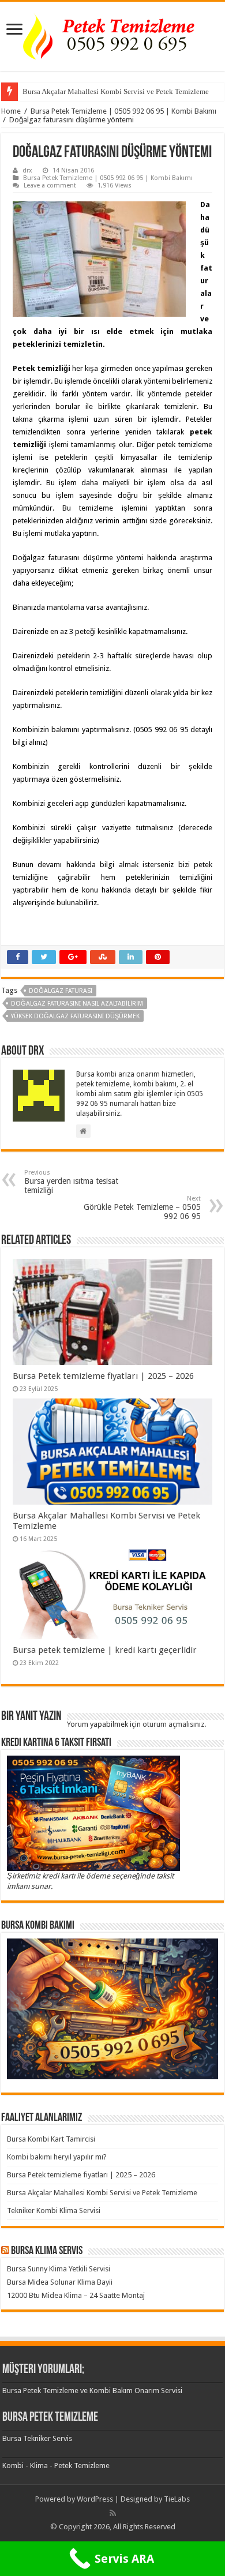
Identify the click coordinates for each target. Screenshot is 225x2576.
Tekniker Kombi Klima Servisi (54, 2211)
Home (11, 111)
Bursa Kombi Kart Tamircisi (51, 2139)
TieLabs (177, 2499)
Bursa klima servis (47, 2251)
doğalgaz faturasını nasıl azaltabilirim (77, 1004)
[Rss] (113, 2513)
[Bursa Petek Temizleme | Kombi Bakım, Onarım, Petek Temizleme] (112, 34)
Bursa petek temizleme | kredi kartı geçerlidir (105, 1650)
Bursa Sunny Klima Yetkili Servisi (59, 2269)
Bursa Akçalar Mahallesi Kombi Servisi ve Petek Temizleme (116, 91)
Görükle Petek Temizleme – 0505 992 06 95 (142, 1208)
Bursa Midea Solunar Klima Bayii (60, 2282)
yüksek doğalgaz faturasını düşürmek (75, 1016)
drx (27, 170)
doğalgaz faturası (61, 991)
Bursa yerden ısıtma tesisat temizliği (71, 1182)
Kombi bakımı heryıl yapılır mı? (57, 2157)
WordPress (95, 2499)
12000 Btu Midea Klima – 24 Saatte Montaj (76, 2295)
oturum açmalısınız (173, 1724)
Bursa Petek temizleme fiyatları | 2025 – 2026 (103, 1376)
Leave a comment (50, 185)
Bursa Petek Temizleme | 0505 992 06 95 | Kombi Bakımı (123, 111)
